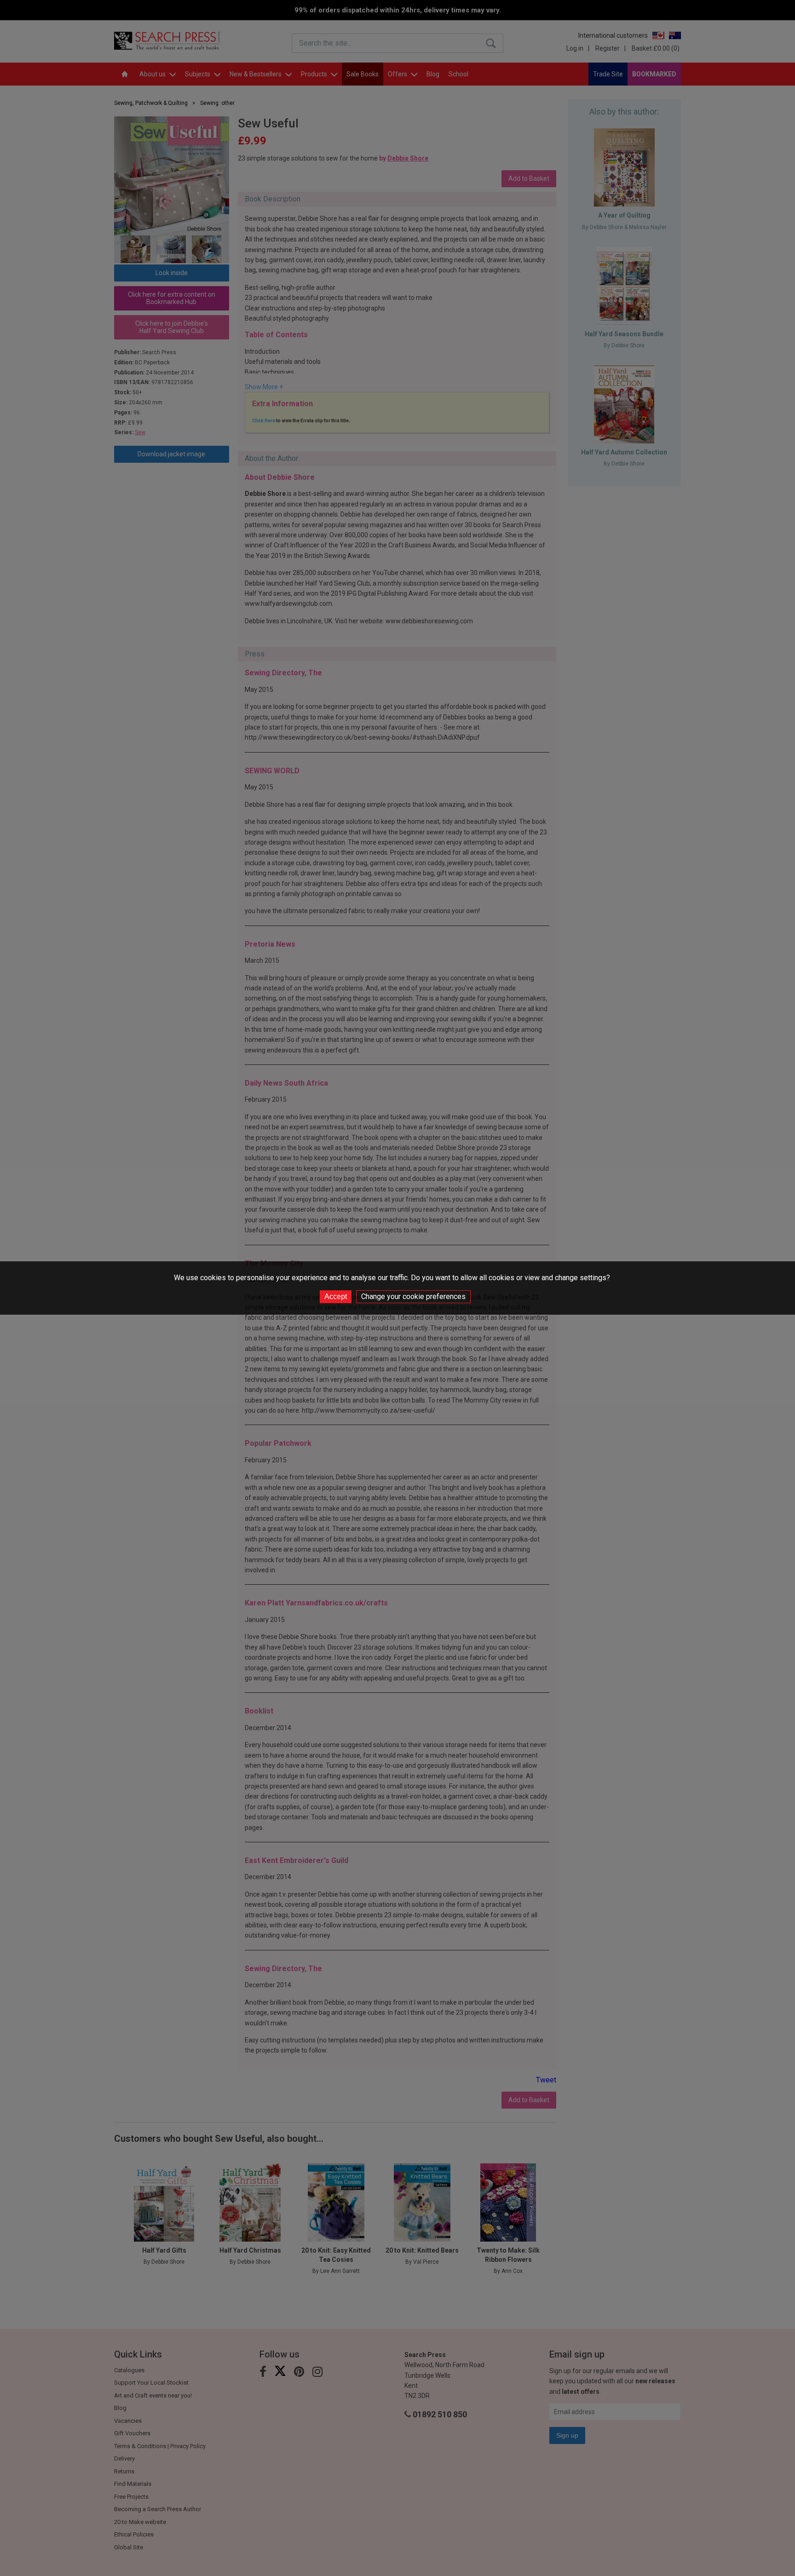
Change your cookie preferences (413, 1297)
